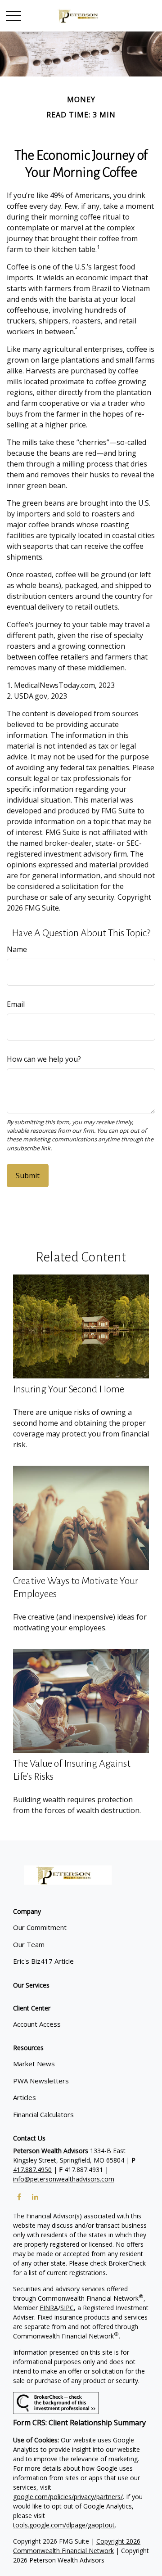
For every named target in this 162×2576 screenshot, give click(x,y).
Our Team (29, 1944)
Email (16, 1004)
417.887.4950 (32, 2170)
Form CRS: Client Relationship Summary (79, 2423)
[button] (27, 1911)
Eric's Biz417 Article (43, 1961)
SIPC (67, 2308)
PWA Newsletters (41, 2081)
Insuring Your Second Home (69, 1389)
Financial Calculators (43, 2114)
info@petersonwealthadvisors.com (64, 2179)
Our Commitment (40, 1927)
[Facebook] (19, 2197)
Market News (34, 2064)
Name (17, 949)
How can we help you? (44, 1059)
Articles (25, 2097)
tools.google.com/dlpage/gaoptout (64, 2525)
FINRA (49, 2308)
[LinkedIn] (35, 2197)
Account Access (37, 2024)
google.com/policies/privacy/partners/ (68, 2497)
